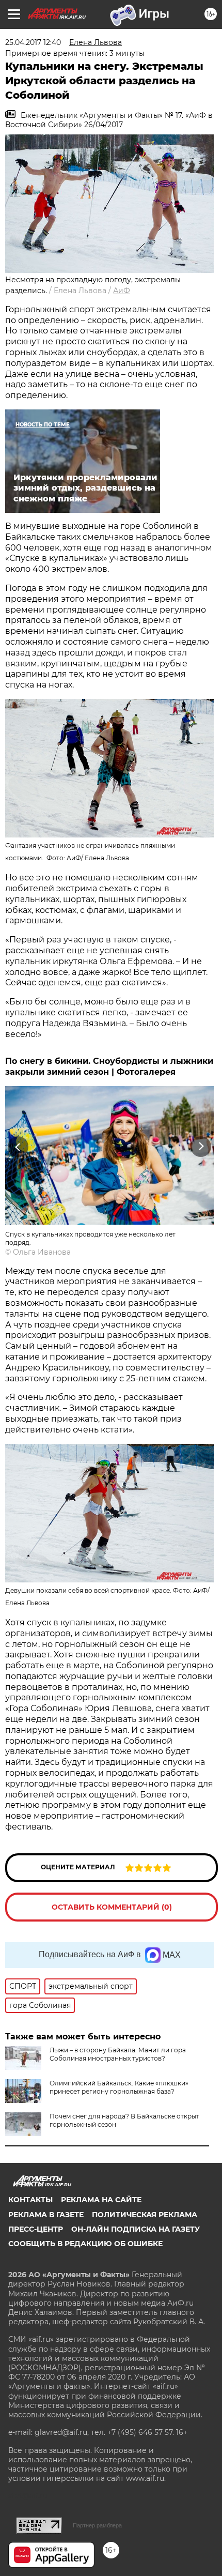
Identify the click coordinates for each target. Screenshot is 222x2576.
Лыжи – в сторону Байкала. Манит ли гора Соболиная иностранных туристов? (118, 2054)
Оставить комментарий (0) (112, 1907)
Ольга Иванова (42, 1252)
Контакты (30, 2200)
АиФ (122, 291)
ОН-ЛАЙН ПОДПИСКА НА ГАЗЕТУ (136, 2229)
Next (201, 1147)
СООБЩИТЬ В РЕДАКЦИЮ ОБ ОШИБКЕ (85, 2244)
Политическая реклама (145, 2215)
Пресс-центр (36, 2229)
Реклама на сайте (101, 2200)
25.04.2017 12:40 (33, 42)
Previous (17, 1147)
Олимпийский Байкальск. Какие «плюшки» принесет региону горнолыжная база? (119, 2087)
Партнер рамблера (97, 2525)
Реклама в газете (46, 2215)
